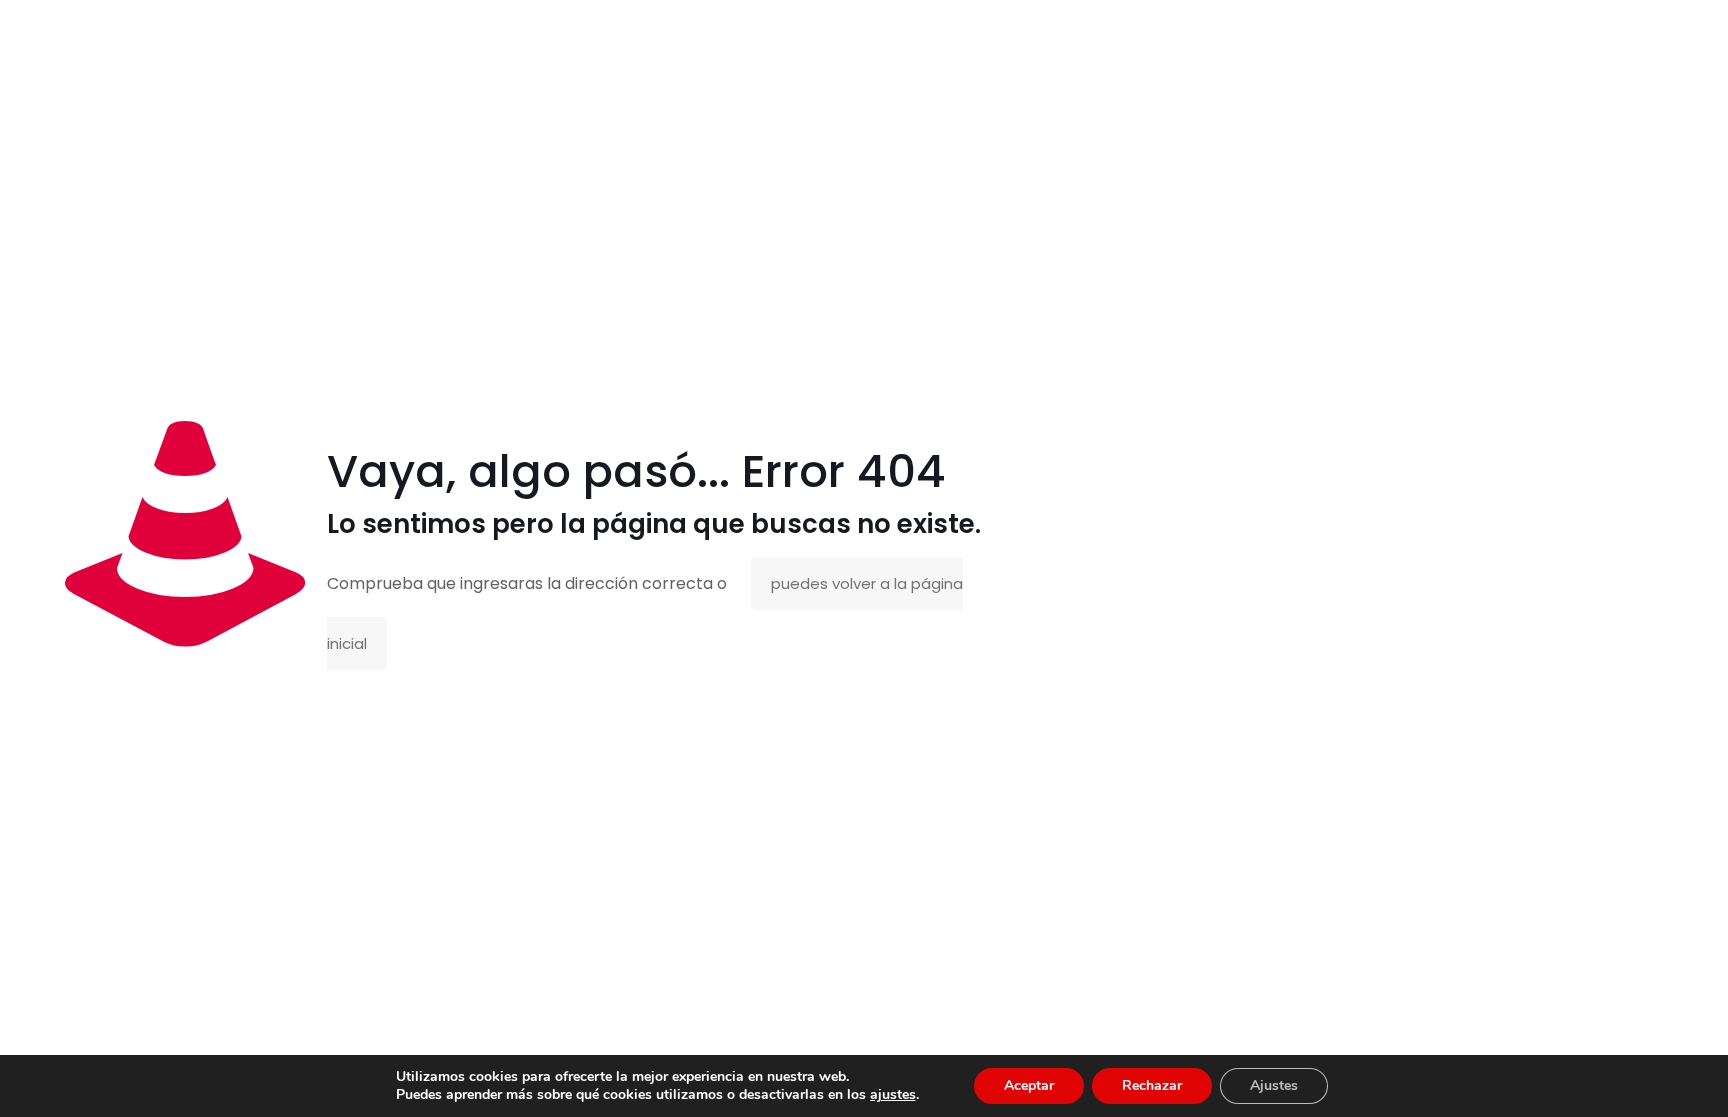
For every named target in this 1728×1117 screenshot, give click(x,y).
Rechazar (1152, 1085)
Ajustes (1274, 1085)
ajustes (893, 1095)
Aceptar (1029, 1085)
